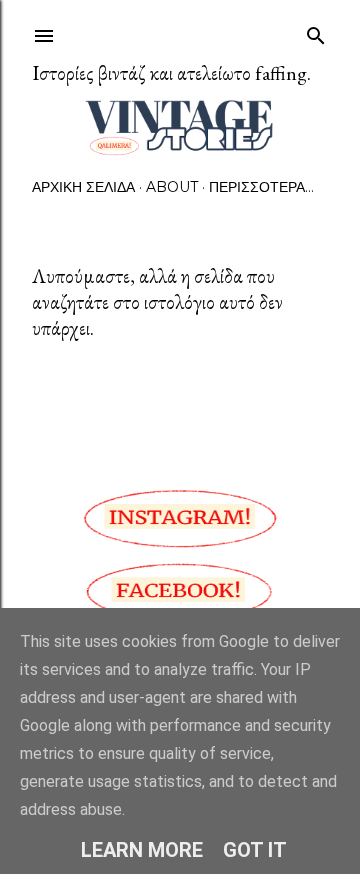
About (172, 187)
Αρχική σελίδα (83, 187)
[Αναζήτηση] (316, 31)
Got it (255, 850)
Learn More (142, 850)
